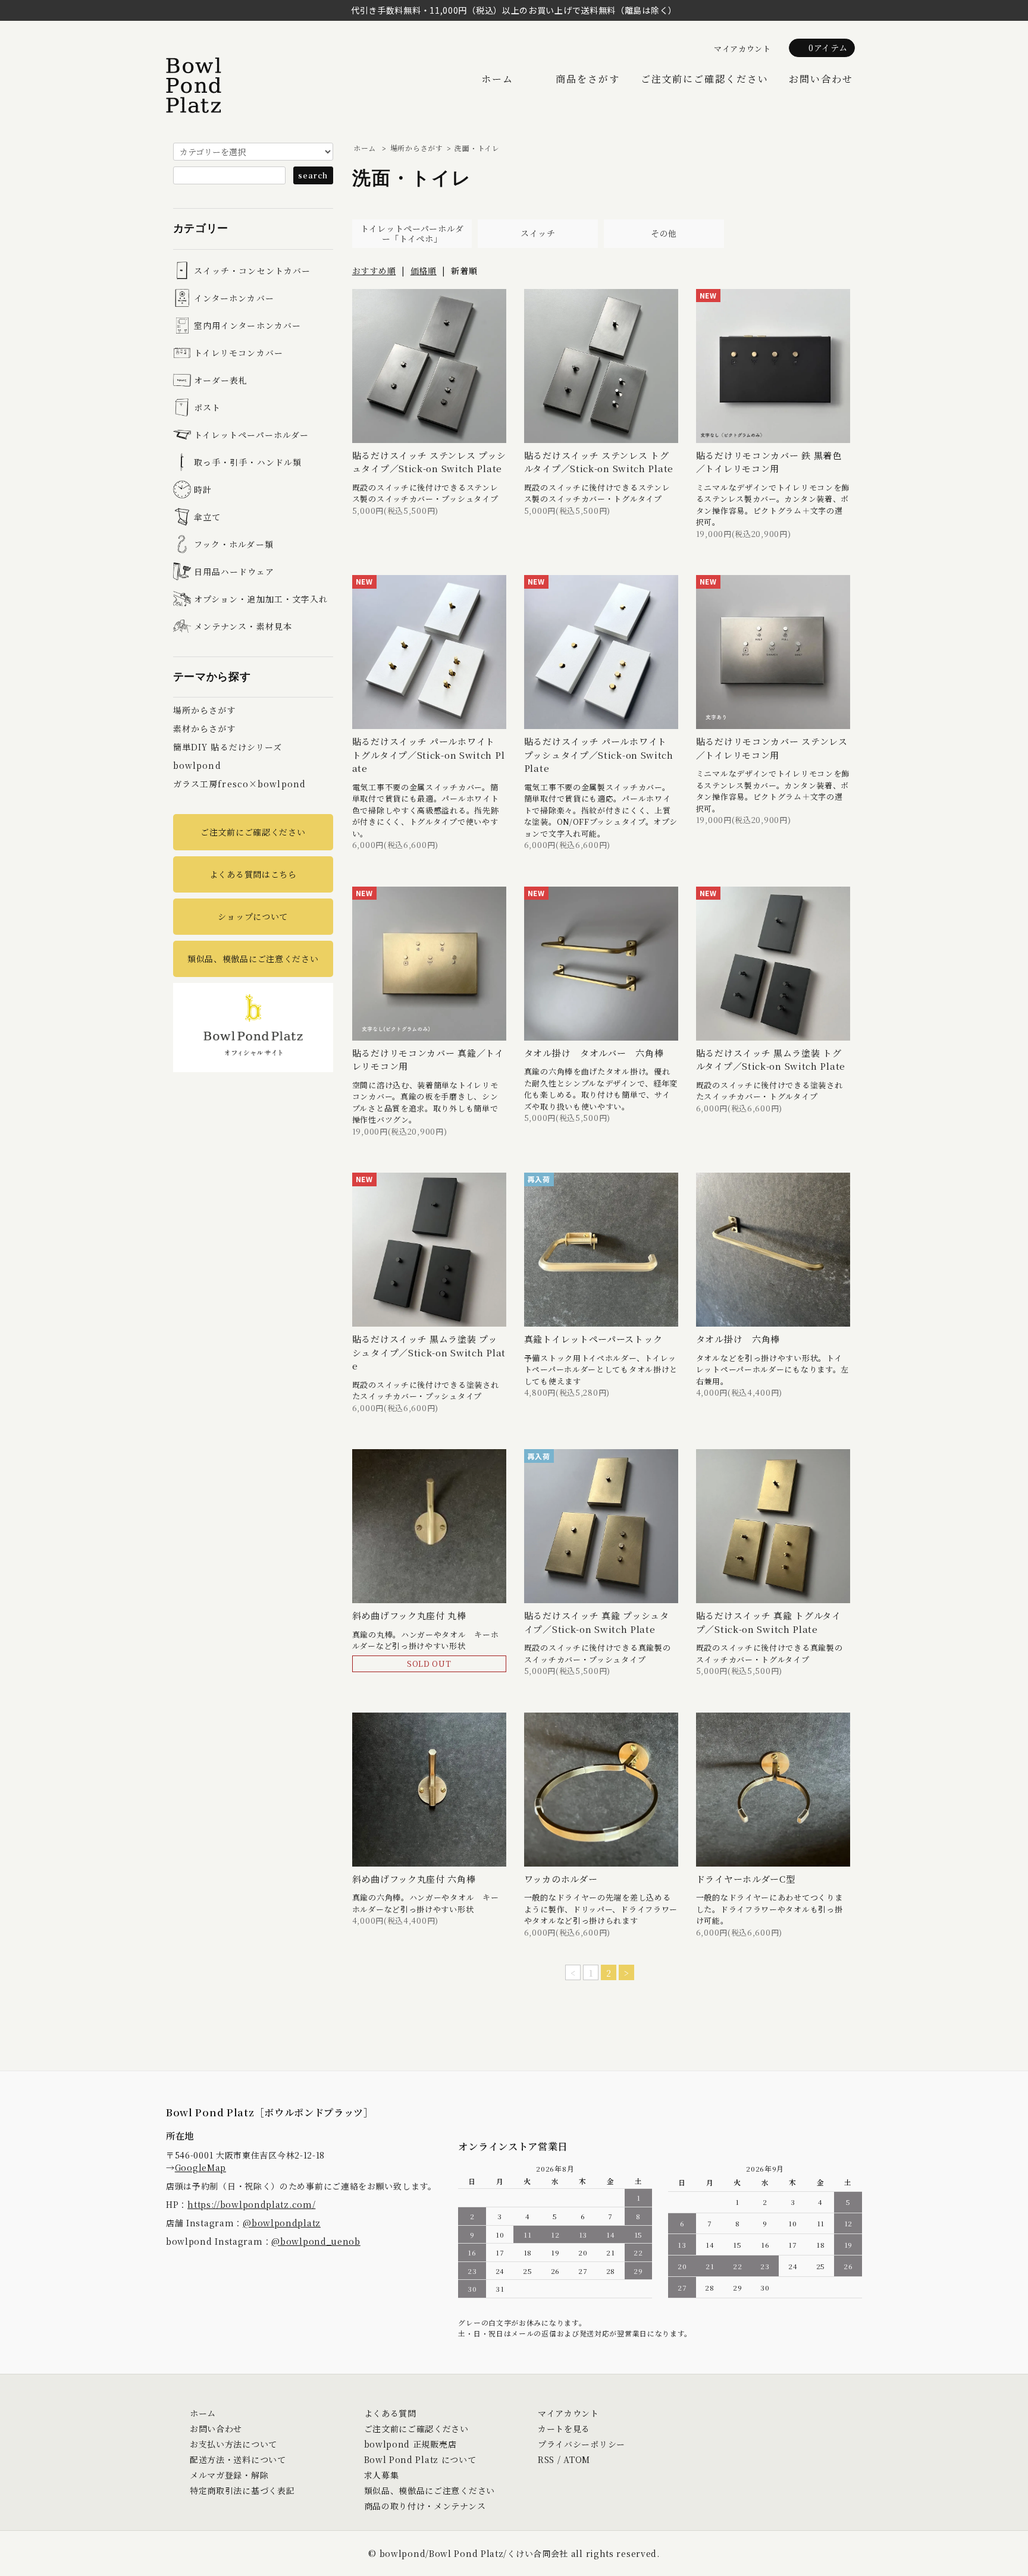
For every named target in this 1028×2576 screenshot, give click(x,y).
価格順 (424, 271)
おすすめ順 (374, 271)
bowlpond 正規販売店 (410, 2444)
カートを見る (564, 2429)
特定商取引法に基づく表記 (242, 2490)
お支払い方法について (234, 2444)
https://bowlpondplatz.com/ (251, 2204)
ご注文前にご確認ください (705, 79)
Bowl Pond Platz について (420, 2459)
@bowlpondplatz (282, 2223)
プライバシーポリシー (582, 2444)
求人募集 (382, 2475)
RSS (546, 2459)
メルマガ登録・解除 (229, 2475)
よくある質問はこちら (253, 874)
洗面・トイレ (477, 148)
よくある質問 (390, 2413)
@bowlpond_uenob (316, 2241)
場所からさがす (417, 148)
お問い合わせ (821, 79)
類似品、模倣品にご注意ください (253, 959)
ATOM (577, 2459)
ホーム (497, 79)
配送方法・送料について (238, 2459)
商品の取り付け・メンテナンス (425, 2506)
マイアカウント (742, 48)
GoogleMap (200, 2167)
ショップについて (253, 916)
